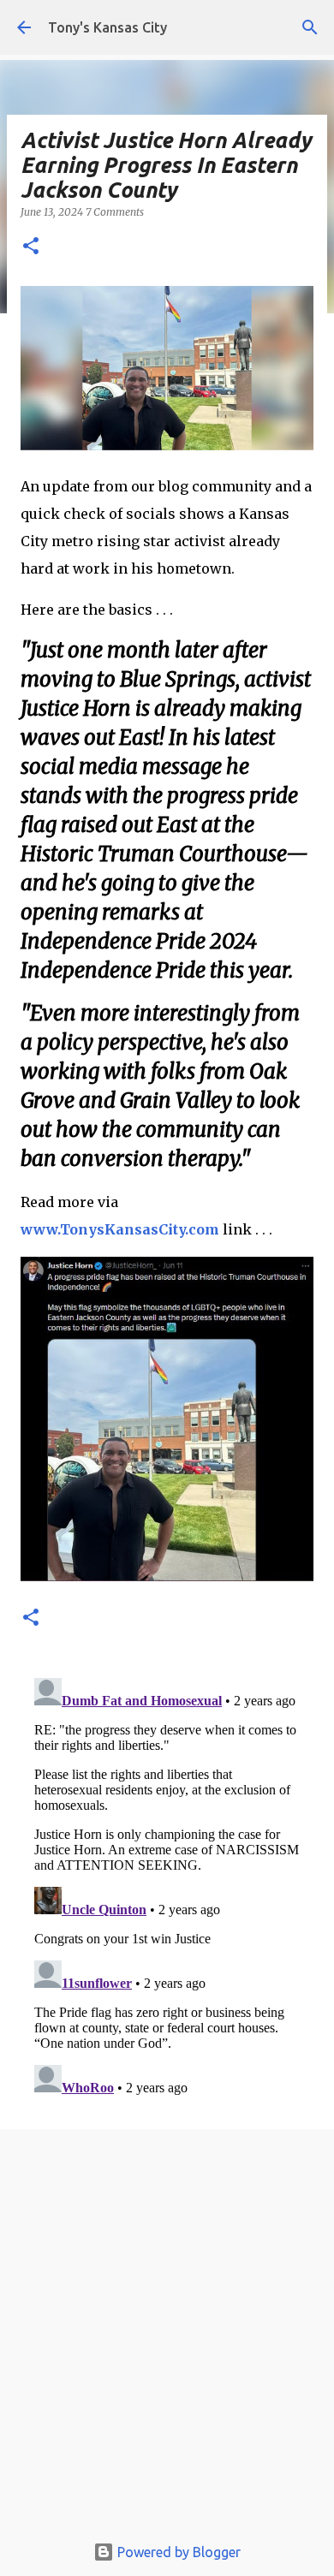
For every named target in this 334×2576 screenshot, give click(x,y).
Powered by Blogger (177, 2552)
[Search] (310, 27)
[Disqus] (167, 1885)
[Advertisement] (167, 2335)
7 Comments (115, 212)
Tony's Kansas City (107, 27)
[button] (31, 247)
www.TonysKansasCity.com (120, 1229)
